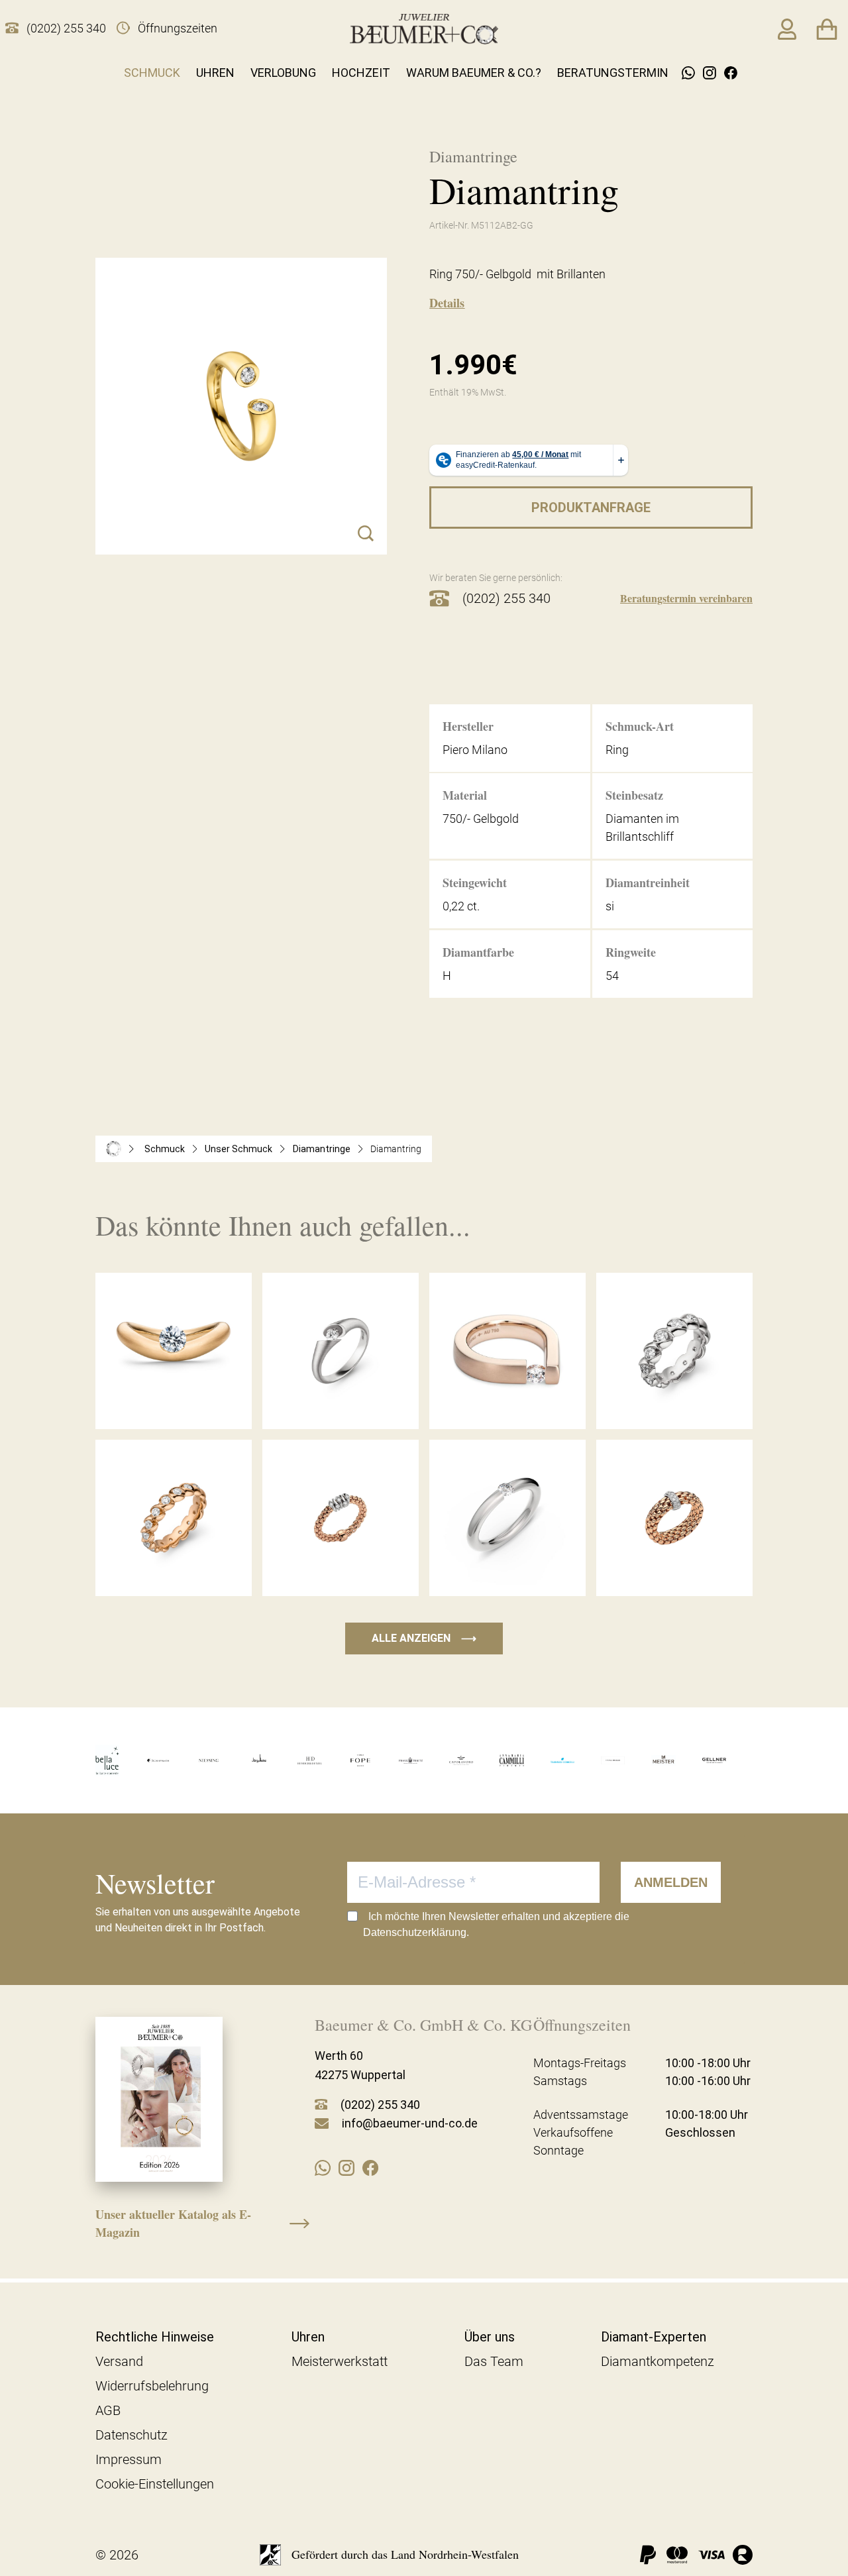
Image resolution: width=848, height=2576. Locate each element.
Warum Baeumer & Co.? (474, 73)
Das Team (494, 2361)
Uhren (215, 73)
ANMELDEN (671, 1882)
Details (447, 303)
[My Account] (787, 29)
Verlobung (283, 73)
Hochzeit (361, 73)
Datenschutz (132, 2435)
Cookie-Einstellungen (155, 2484)
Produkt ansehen (174, 1402)
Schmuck (152, 73)
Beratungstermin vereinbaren (686, 598)
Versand (119, 2361)
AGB (108, 2410)
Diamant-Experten (654, 2337)
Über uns (490, 2337)
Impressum (129, 2459)
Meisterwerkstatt (340, 2361)
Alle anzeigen (424, 1638)
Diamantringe (322, 1149)
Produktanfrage (591, 508)
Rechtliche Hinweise (155, 2337)
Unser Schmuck (238, 1149)
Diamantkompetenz (658, 2361)
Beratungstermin (613, 73)
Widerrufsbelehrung (152, 2386)
